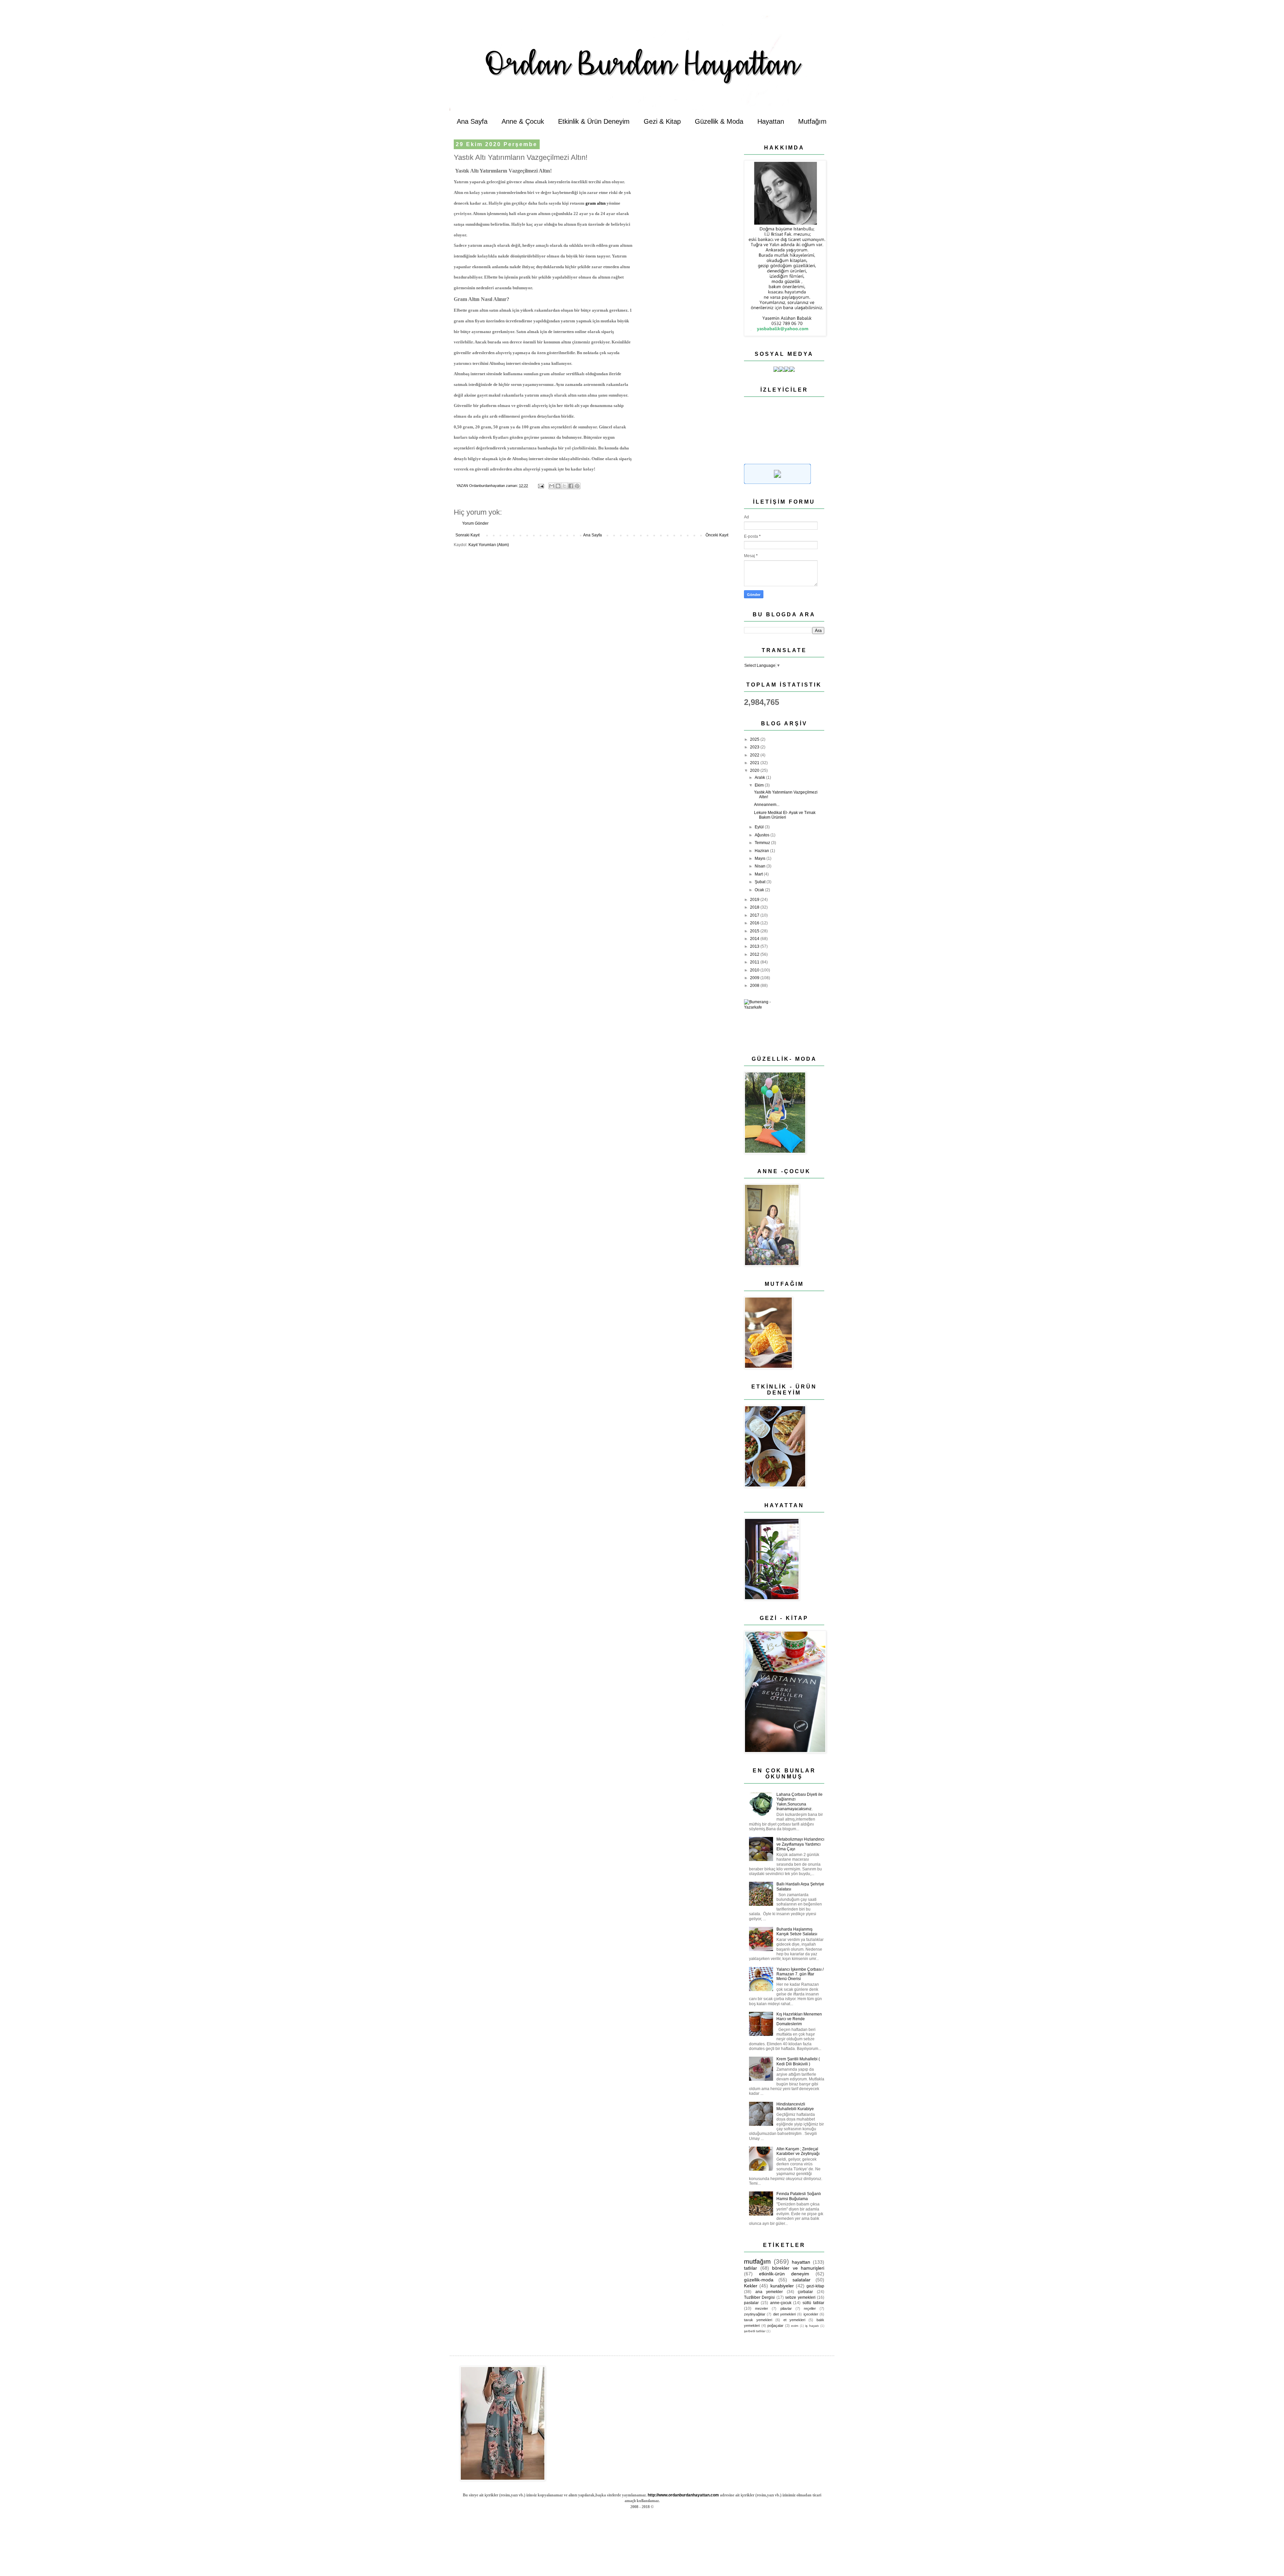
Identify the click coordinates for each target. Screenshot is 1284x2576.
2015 (755, 931)
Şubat (761, 882)
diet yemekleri (784, 2314)
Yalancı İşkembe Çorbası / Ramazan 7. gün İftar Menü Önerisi (800, 1974)
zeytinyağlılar (755, 2314)
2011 (755, 962)
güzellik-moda (759, 2280)
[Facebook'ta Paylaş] (571, 486)
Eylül (760, 827)
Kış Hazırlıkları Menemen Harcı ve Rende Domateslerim (799, 2019)
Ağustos (763, 835)
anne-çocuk (781, 2303)
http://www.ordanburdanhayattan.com (683, 2495)
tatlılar (751, 2268)
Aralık (760, 778)
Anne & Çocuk (523, 121)
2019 (755, 900)
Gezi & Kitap (662, 121)
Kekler (751, 2286)
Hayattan (771, 121)
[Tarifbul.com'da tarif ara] (777, 483)
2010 (755, 970)
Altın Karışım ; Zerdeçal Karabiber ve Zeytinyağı (798, 2151)
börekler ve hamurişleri (798, 2268)
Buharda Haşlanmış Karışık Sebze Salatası (797, 1932)
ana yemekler (769, 2292)
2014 (755, 939)
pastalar (751, 2303)
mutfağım (757, 2261)
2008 (755, 986)
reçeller (810, 2308)
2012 (755, 954)
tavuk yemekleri (758, 2320)
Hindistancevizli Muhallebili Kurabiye (795, 2106)
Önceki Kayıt (717, 535)
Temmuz (763, 843)
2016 (755, 923)
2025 (755, 739)
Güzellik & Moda (719, 121)
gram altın (596, 203)
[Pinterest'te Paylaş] (577, 486)
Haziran (762, 851)
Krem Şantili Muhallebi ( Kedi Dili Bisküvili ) (798, 2061)
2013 (755, 946)
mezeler (762, 2308)
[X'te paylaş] (564, 486)
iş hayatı (812, 2326)
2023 (755, 747)
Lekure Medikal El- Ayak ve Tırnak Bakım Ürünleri (785, 815)
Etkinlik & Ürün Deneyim (594, 121)
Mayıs (761, 858)
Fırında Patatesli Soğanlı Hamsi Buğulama (799, 2196)
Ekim (760, 785)
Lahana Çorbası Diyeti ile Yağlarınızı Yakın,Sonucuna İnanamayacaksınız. (799, 1802)
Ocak (760, 890)
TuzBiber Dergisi (759, 2297)
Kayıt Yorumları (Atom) (489, 545)
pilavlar (786, 2308)
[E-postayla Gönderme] (541, 486)
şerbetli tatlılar (755, 2331)
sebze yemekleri (800, 2297)
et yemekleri (794, 2320)
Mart (759, 874)
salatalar (801, 2280)
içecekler (811, 2314)
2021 (755, 763)
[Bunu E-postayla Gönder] (552, 486)
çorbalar (805, 2292)
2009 (755, 978)
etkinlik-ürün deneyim (784, 2274)
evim (795, 2326)
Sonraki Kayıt (467, 535)
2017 (755, 915)
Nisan (761, 866)
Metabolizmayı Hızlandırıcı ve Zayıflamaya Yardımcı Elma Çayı (800, 1844)
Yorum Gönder (475, 523)
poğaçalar (775, 2326)
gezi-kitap (815, 2286)
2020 (755, 770)
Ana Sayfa (472, 121)
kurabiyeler (782, 2286)
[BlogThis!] (558, 486)
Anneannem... (767, 805)
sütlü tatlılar (813, 2303)
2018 (755, 907)
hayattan (801, 2262)
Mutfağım (812, 121)
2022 (755, 755)
